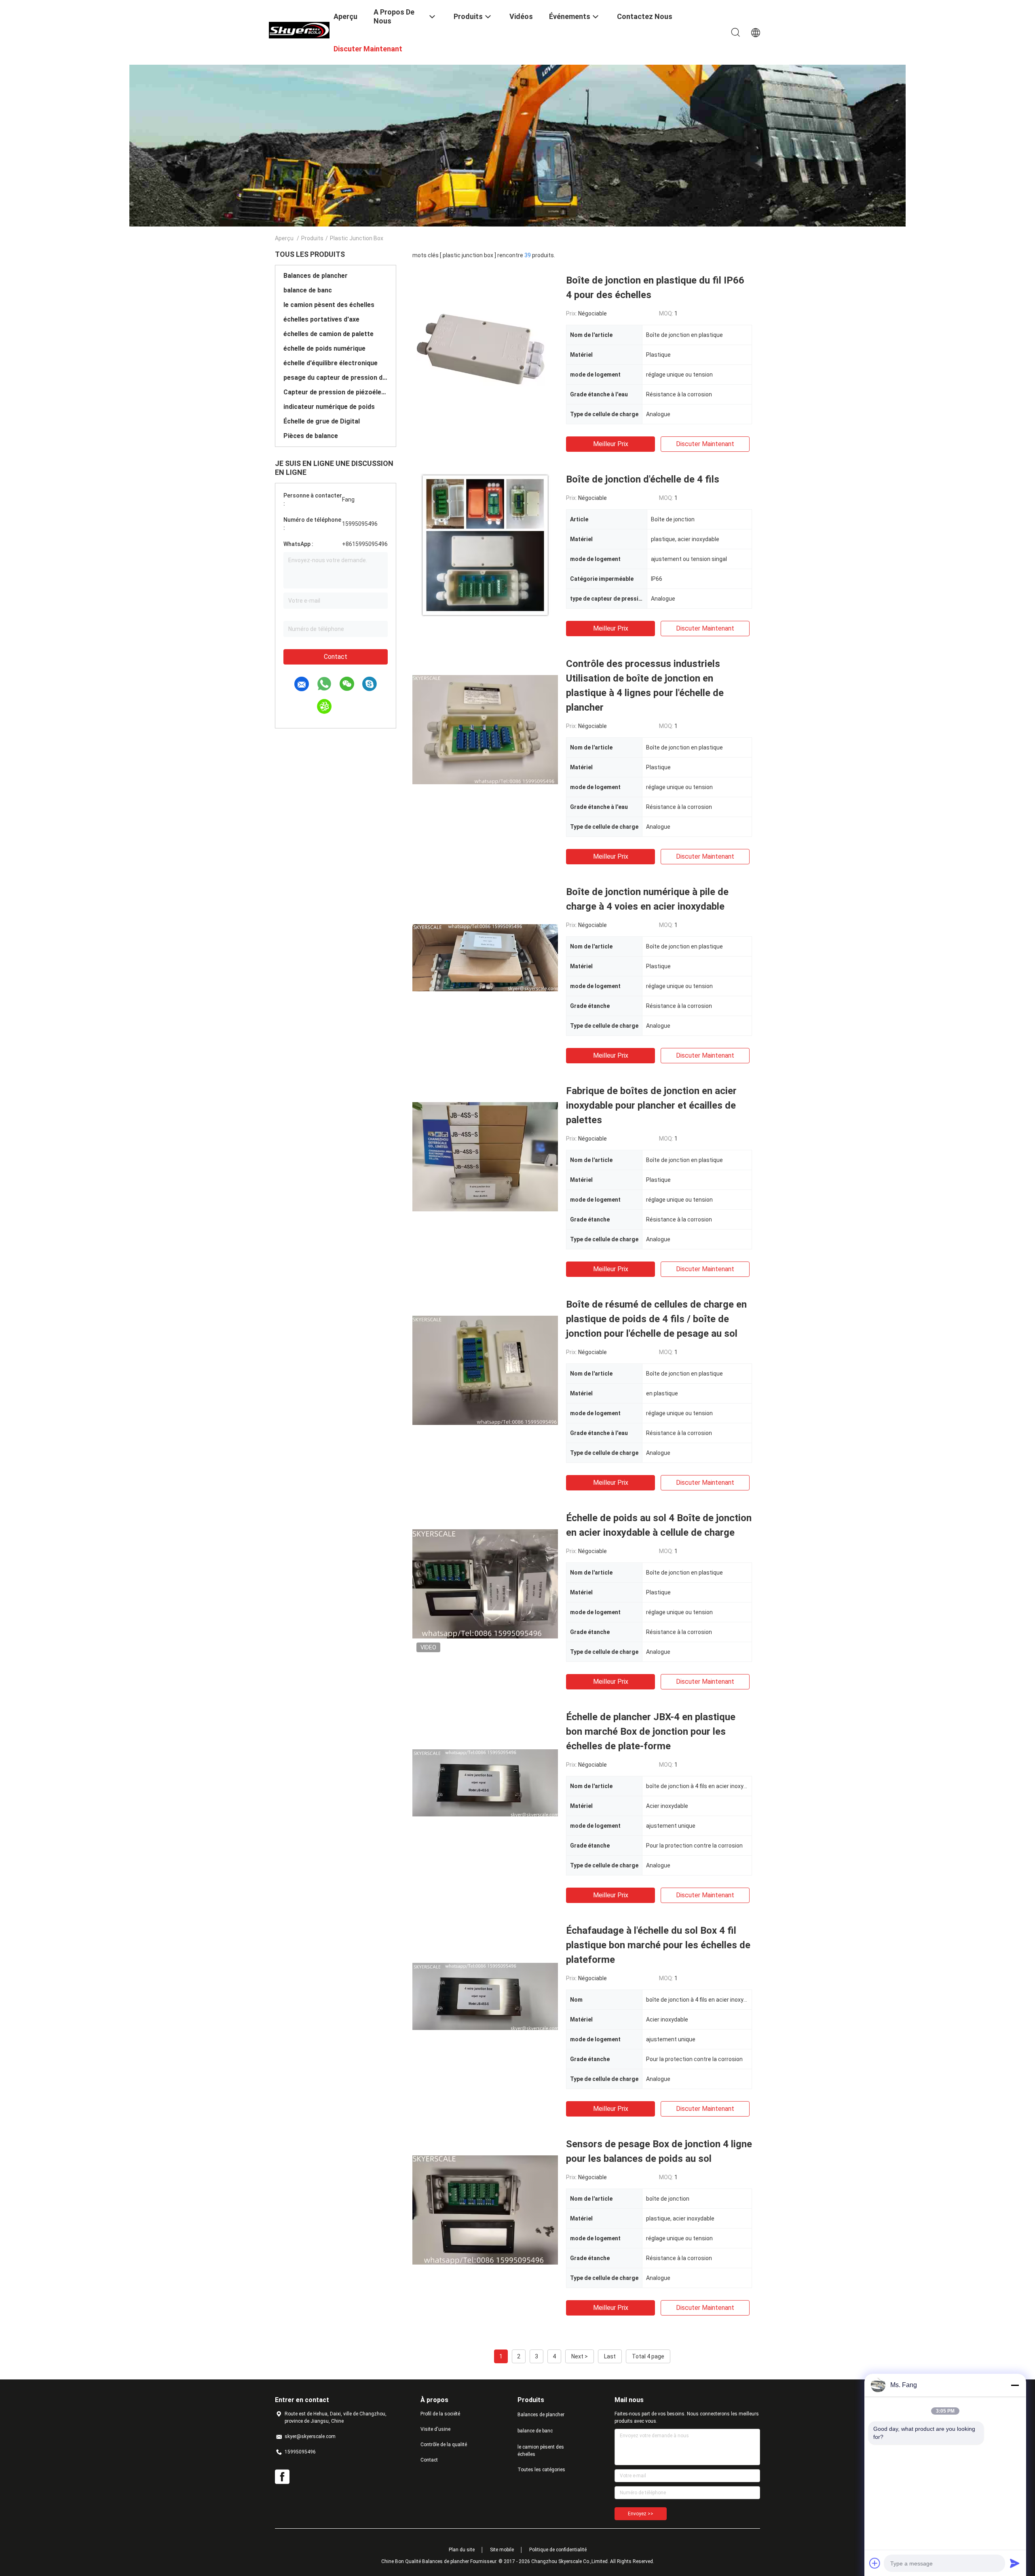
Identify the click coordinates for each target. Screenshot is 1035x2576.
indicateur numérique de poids (329, 407)
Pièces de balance (311, 436)
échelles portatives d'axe (321, 319)
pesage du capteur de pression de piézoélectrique (336, 378)
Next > (580, 2356)
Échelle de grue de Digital (322, 421)
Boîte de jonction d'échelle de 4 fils (643, 479)
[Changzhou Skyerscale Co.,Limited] (299, 30)
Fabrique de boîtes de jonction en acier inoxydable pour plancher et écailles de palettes (651, 1105)
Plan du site (462, 2550)
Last (610, 2356)
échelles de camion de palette (328, 334)
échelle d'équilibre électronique (331, 363)
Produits (312, 238)
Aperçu (284, 238)
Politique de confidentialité (558, 2550)
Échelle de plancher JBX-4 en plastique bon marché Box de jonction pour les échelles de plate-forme (651, 1731)
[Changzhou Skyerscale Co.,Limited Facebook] (282, 2477)
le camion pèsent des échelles (329, 305)
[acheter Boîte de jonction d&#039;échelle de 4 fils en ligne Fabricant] (485, 545)
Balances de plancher (316, 276)
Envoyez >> (641, 2514)
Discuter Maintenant (705, 444)
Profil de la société (440, 2414)
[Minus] (1015, 2385)
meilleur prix (611, 444)
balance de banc (308, 290)
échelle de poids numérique (324, 348)
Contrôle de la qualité (444, 2445)
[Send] (1015, 2563)
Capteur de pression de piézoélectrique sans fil (336, 392)
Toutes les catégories (541, 2470)
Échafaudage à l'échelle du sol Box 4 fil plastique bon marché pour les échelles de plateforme (658, 1945)
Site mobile (502, 2550)
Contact (336, 657)
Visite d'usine (435, 2429)
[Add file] (875, 2563)
